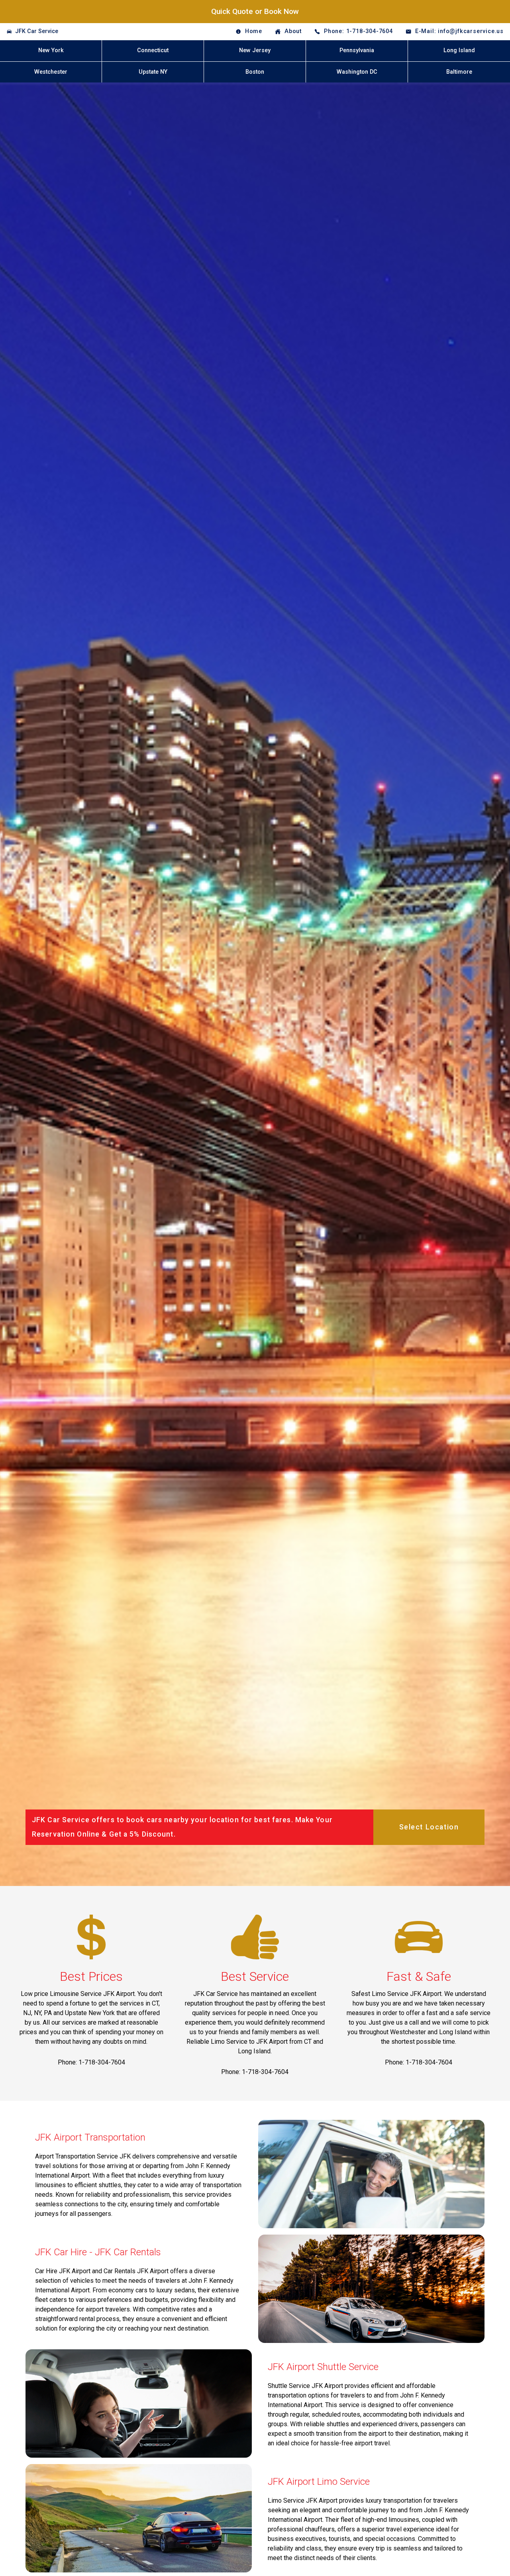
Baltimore (459, 72)
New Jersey (255, 50)
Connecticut (153, 50)
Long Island (459, 50)
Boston (255, 72)
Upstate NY (153, 72)
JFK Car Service (37, 31)
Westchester (51, 72)
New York (51, 50)
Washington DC (357, 72)
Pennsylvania (357, 50)
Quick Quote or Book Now (255, 11)
